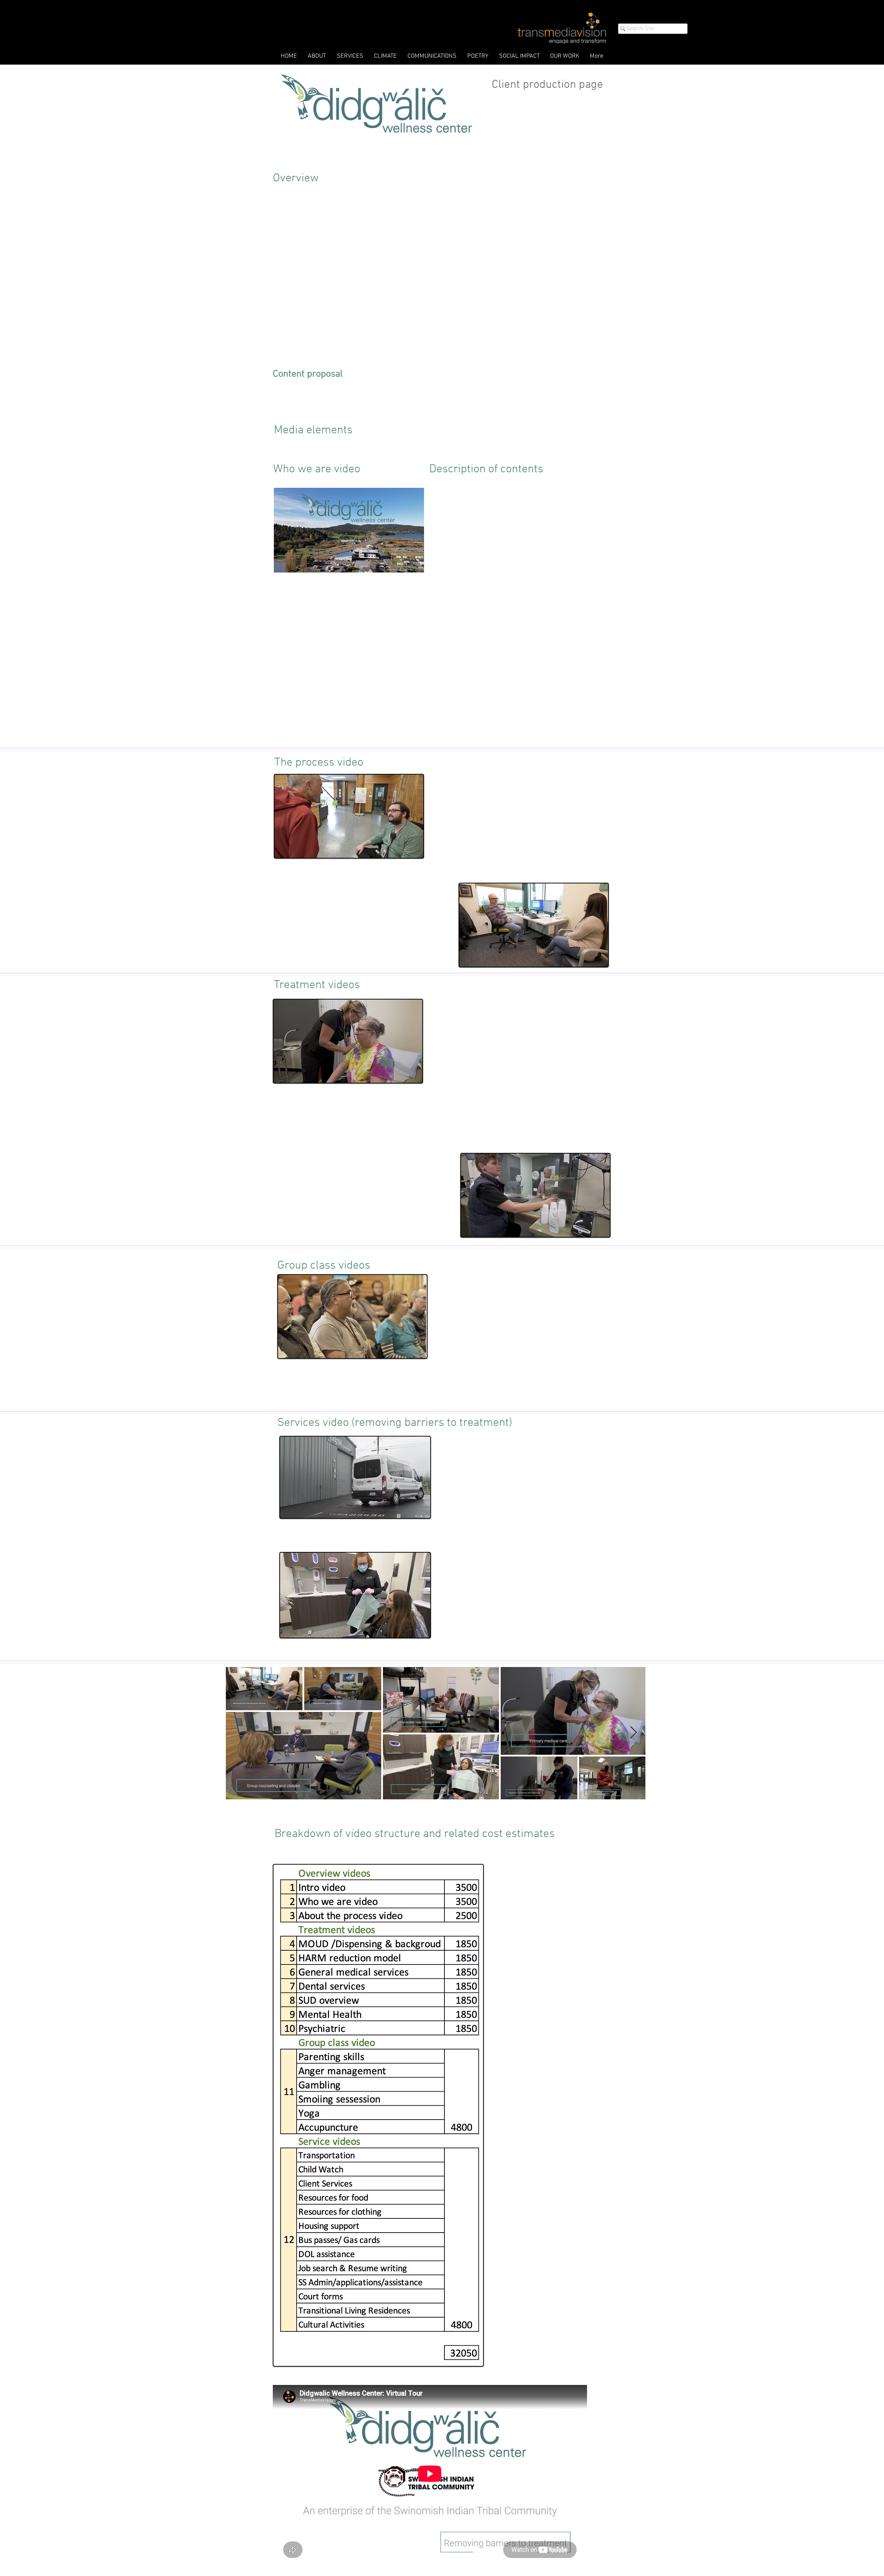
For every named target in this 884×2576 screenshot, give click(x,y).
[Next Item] (633, 1733)
